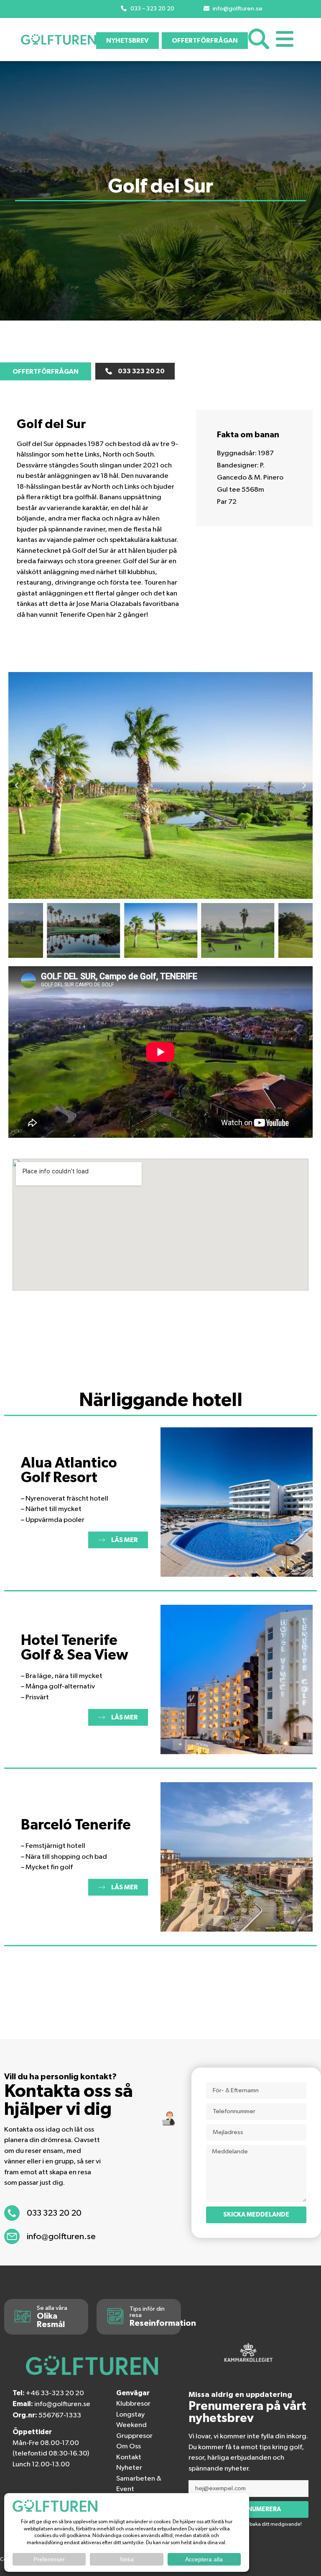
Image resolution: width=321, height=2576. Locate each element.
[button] (17, 785)
